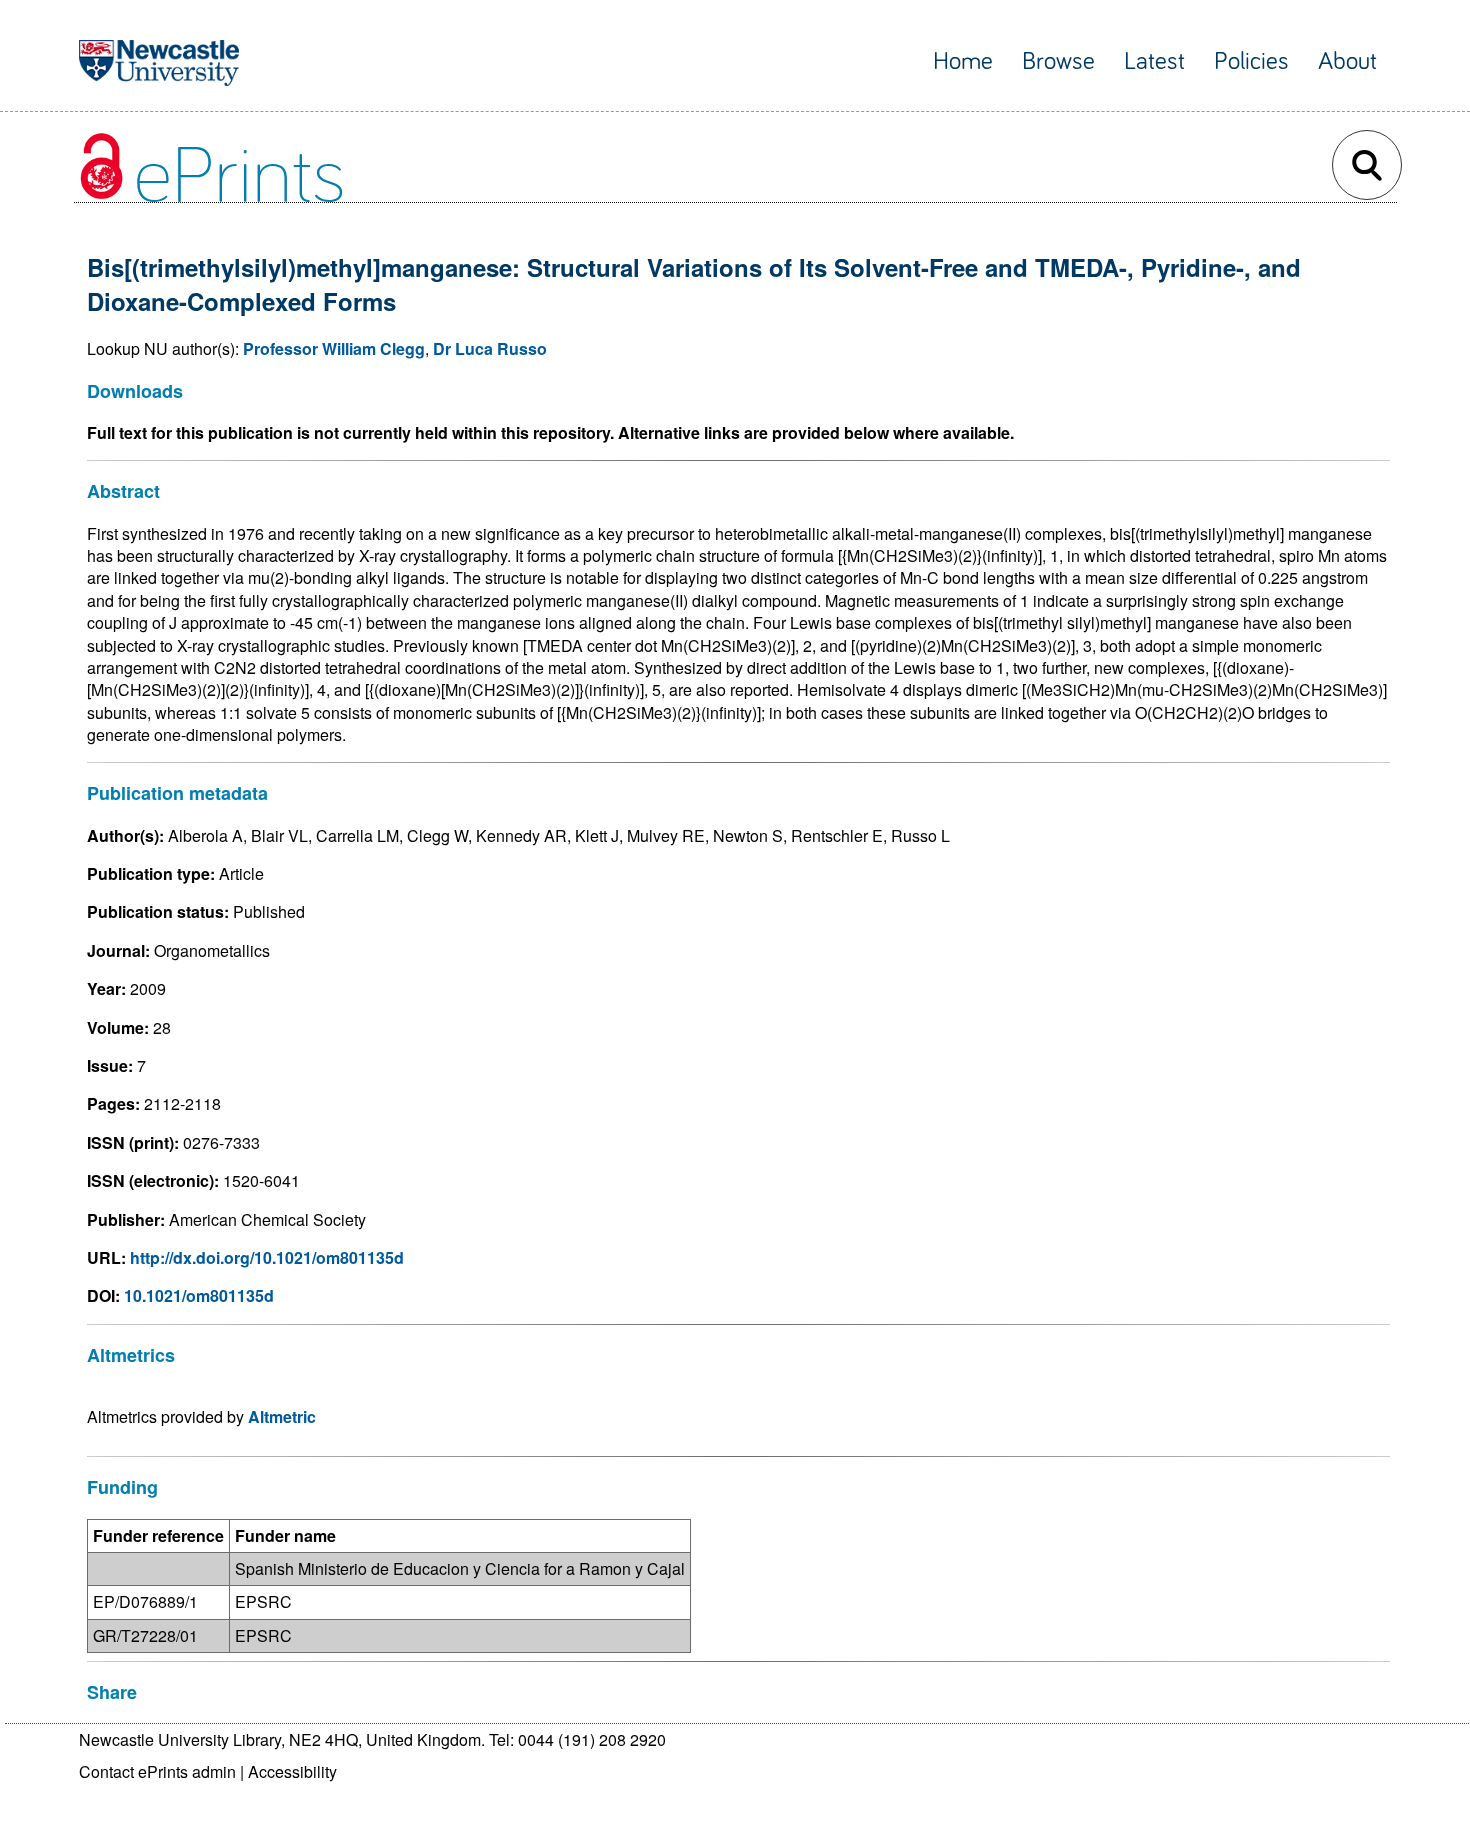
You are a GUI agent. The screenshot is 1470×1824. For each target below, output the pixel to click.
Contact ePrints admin (157, 1771)
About (1347, 61)
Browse (1058, 61)
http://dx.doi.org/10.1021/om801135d (267, 1257)
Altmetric (282, 1416)
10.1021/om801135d (199, 1295)
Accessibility (292, 1771)
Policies (1251, 61)
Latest (1154, 61)
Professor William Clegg (334, 348)
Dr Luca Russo (490, 348)
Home (963, 61)
